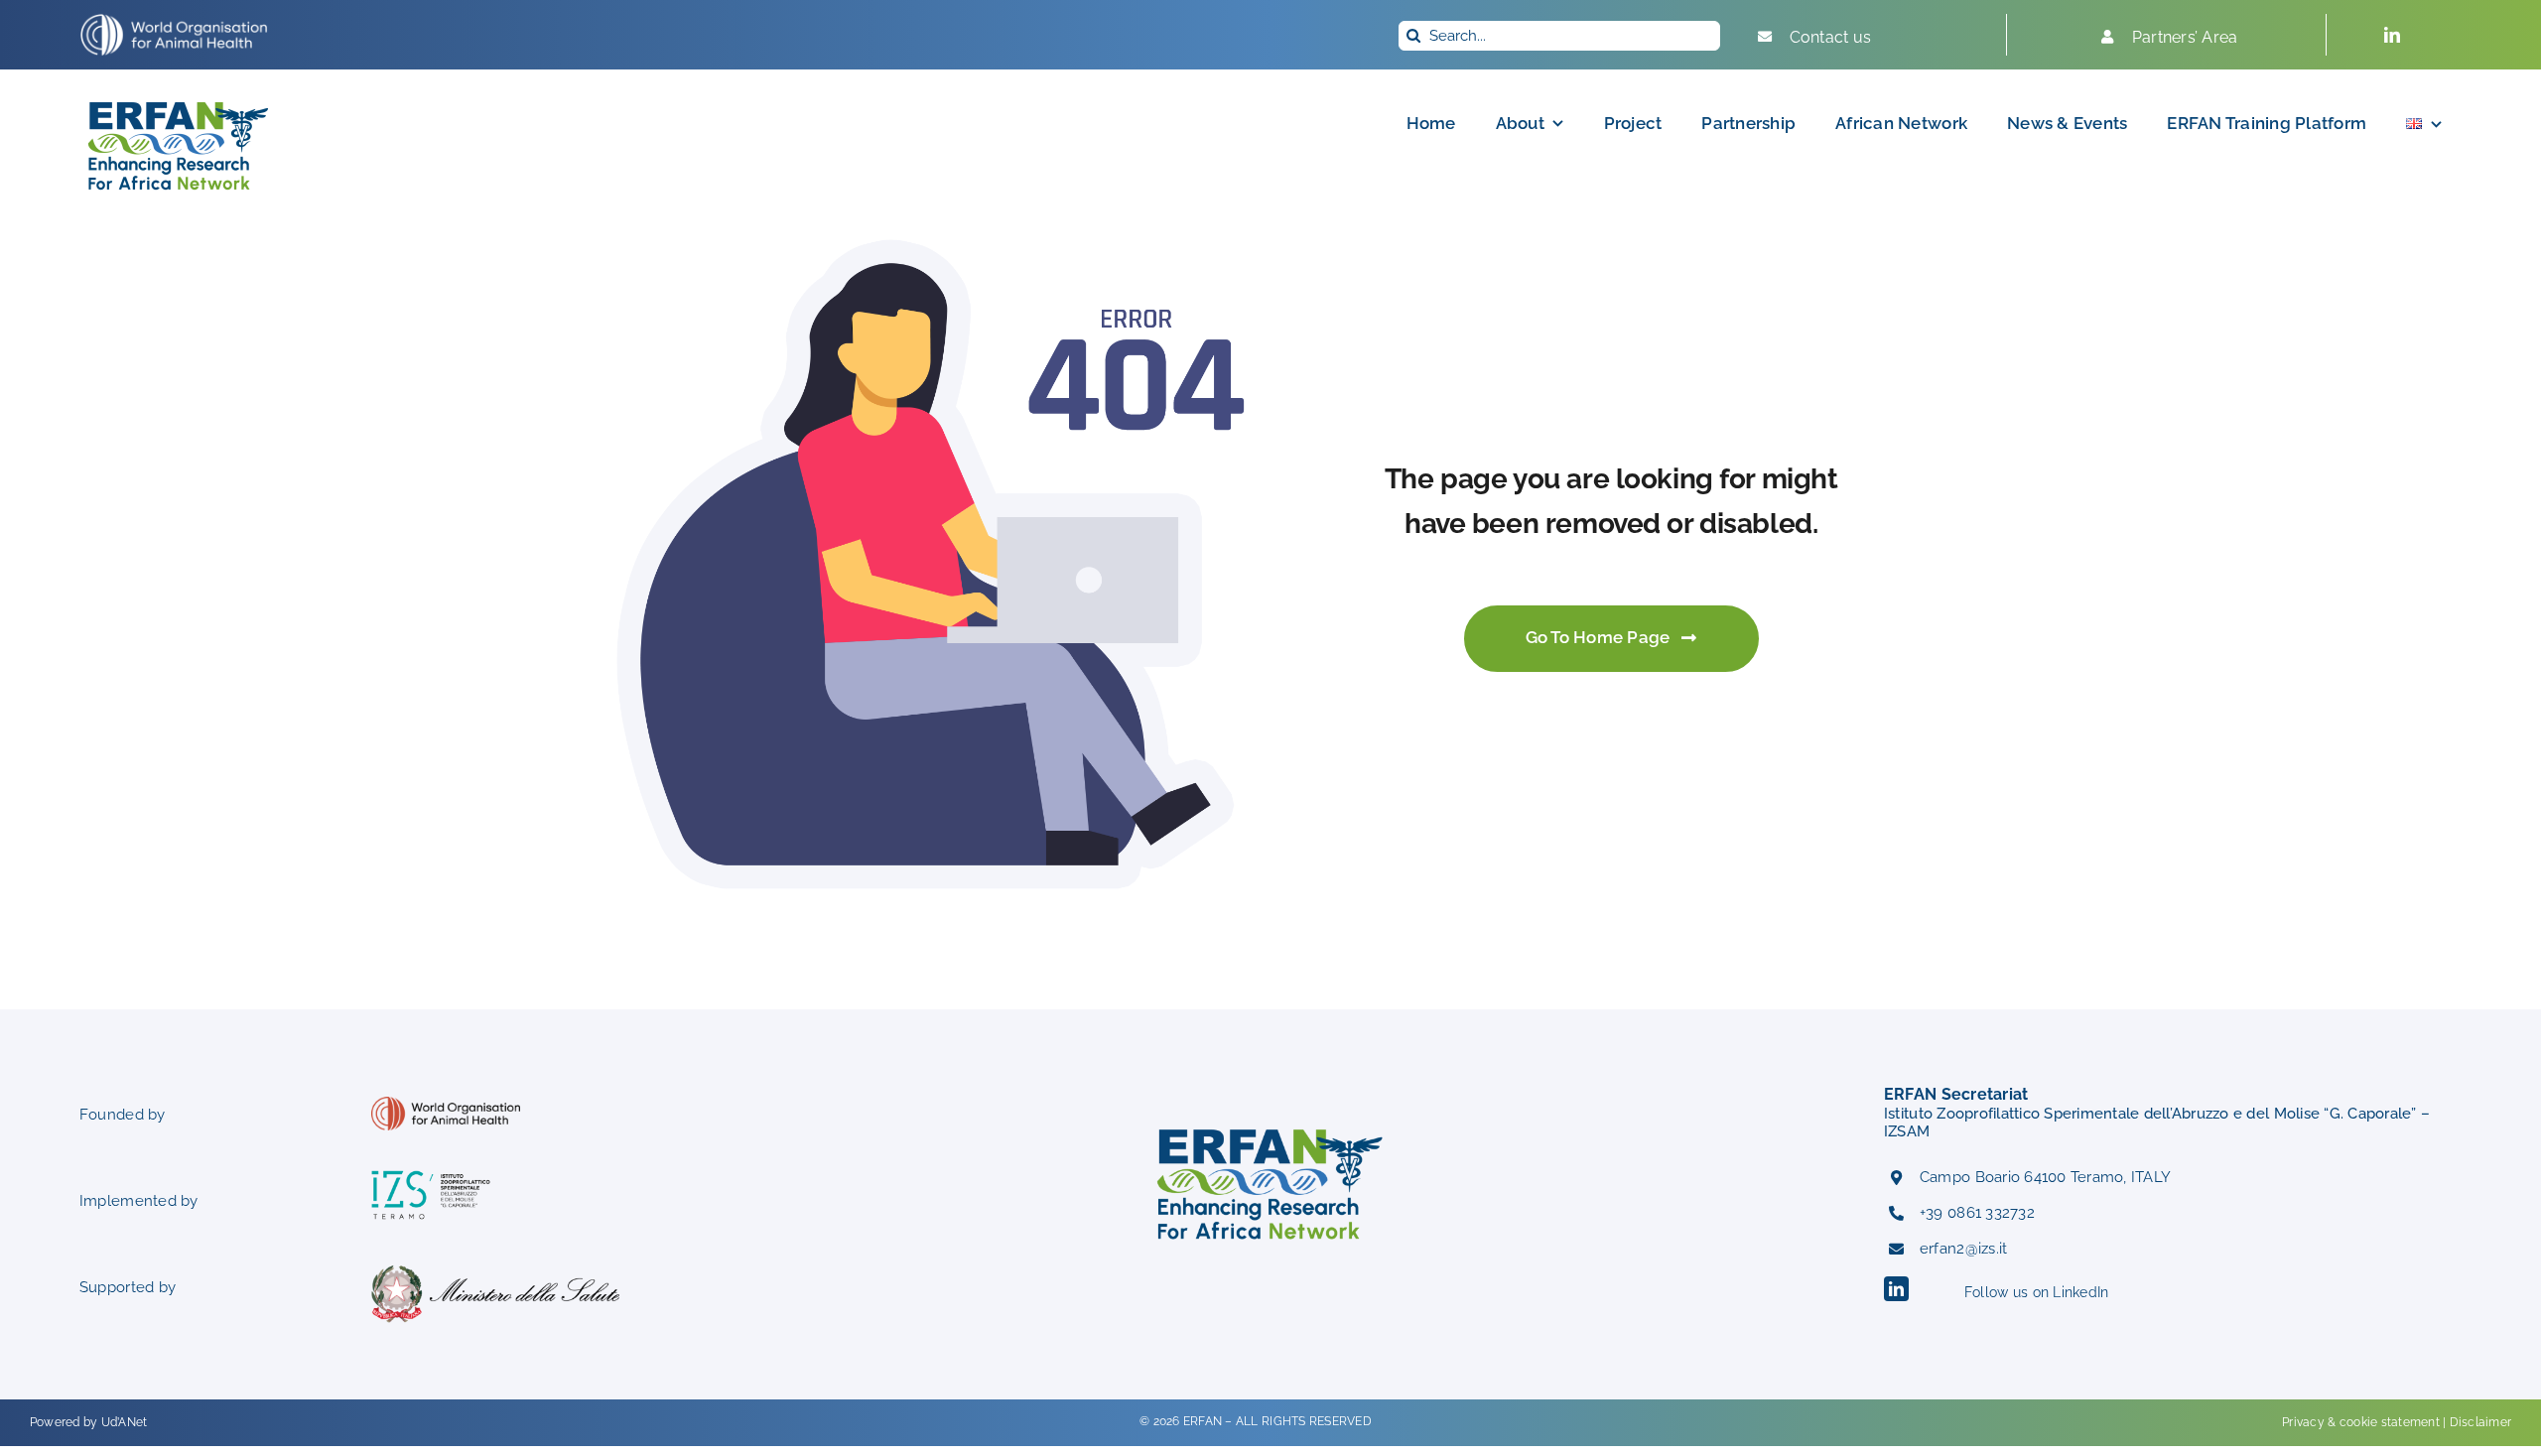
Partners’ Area (2185, 37)
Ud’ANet (125, 1422)
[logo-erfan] (179, 97)
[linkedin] (2392, 35)
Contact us (1831, 37)
